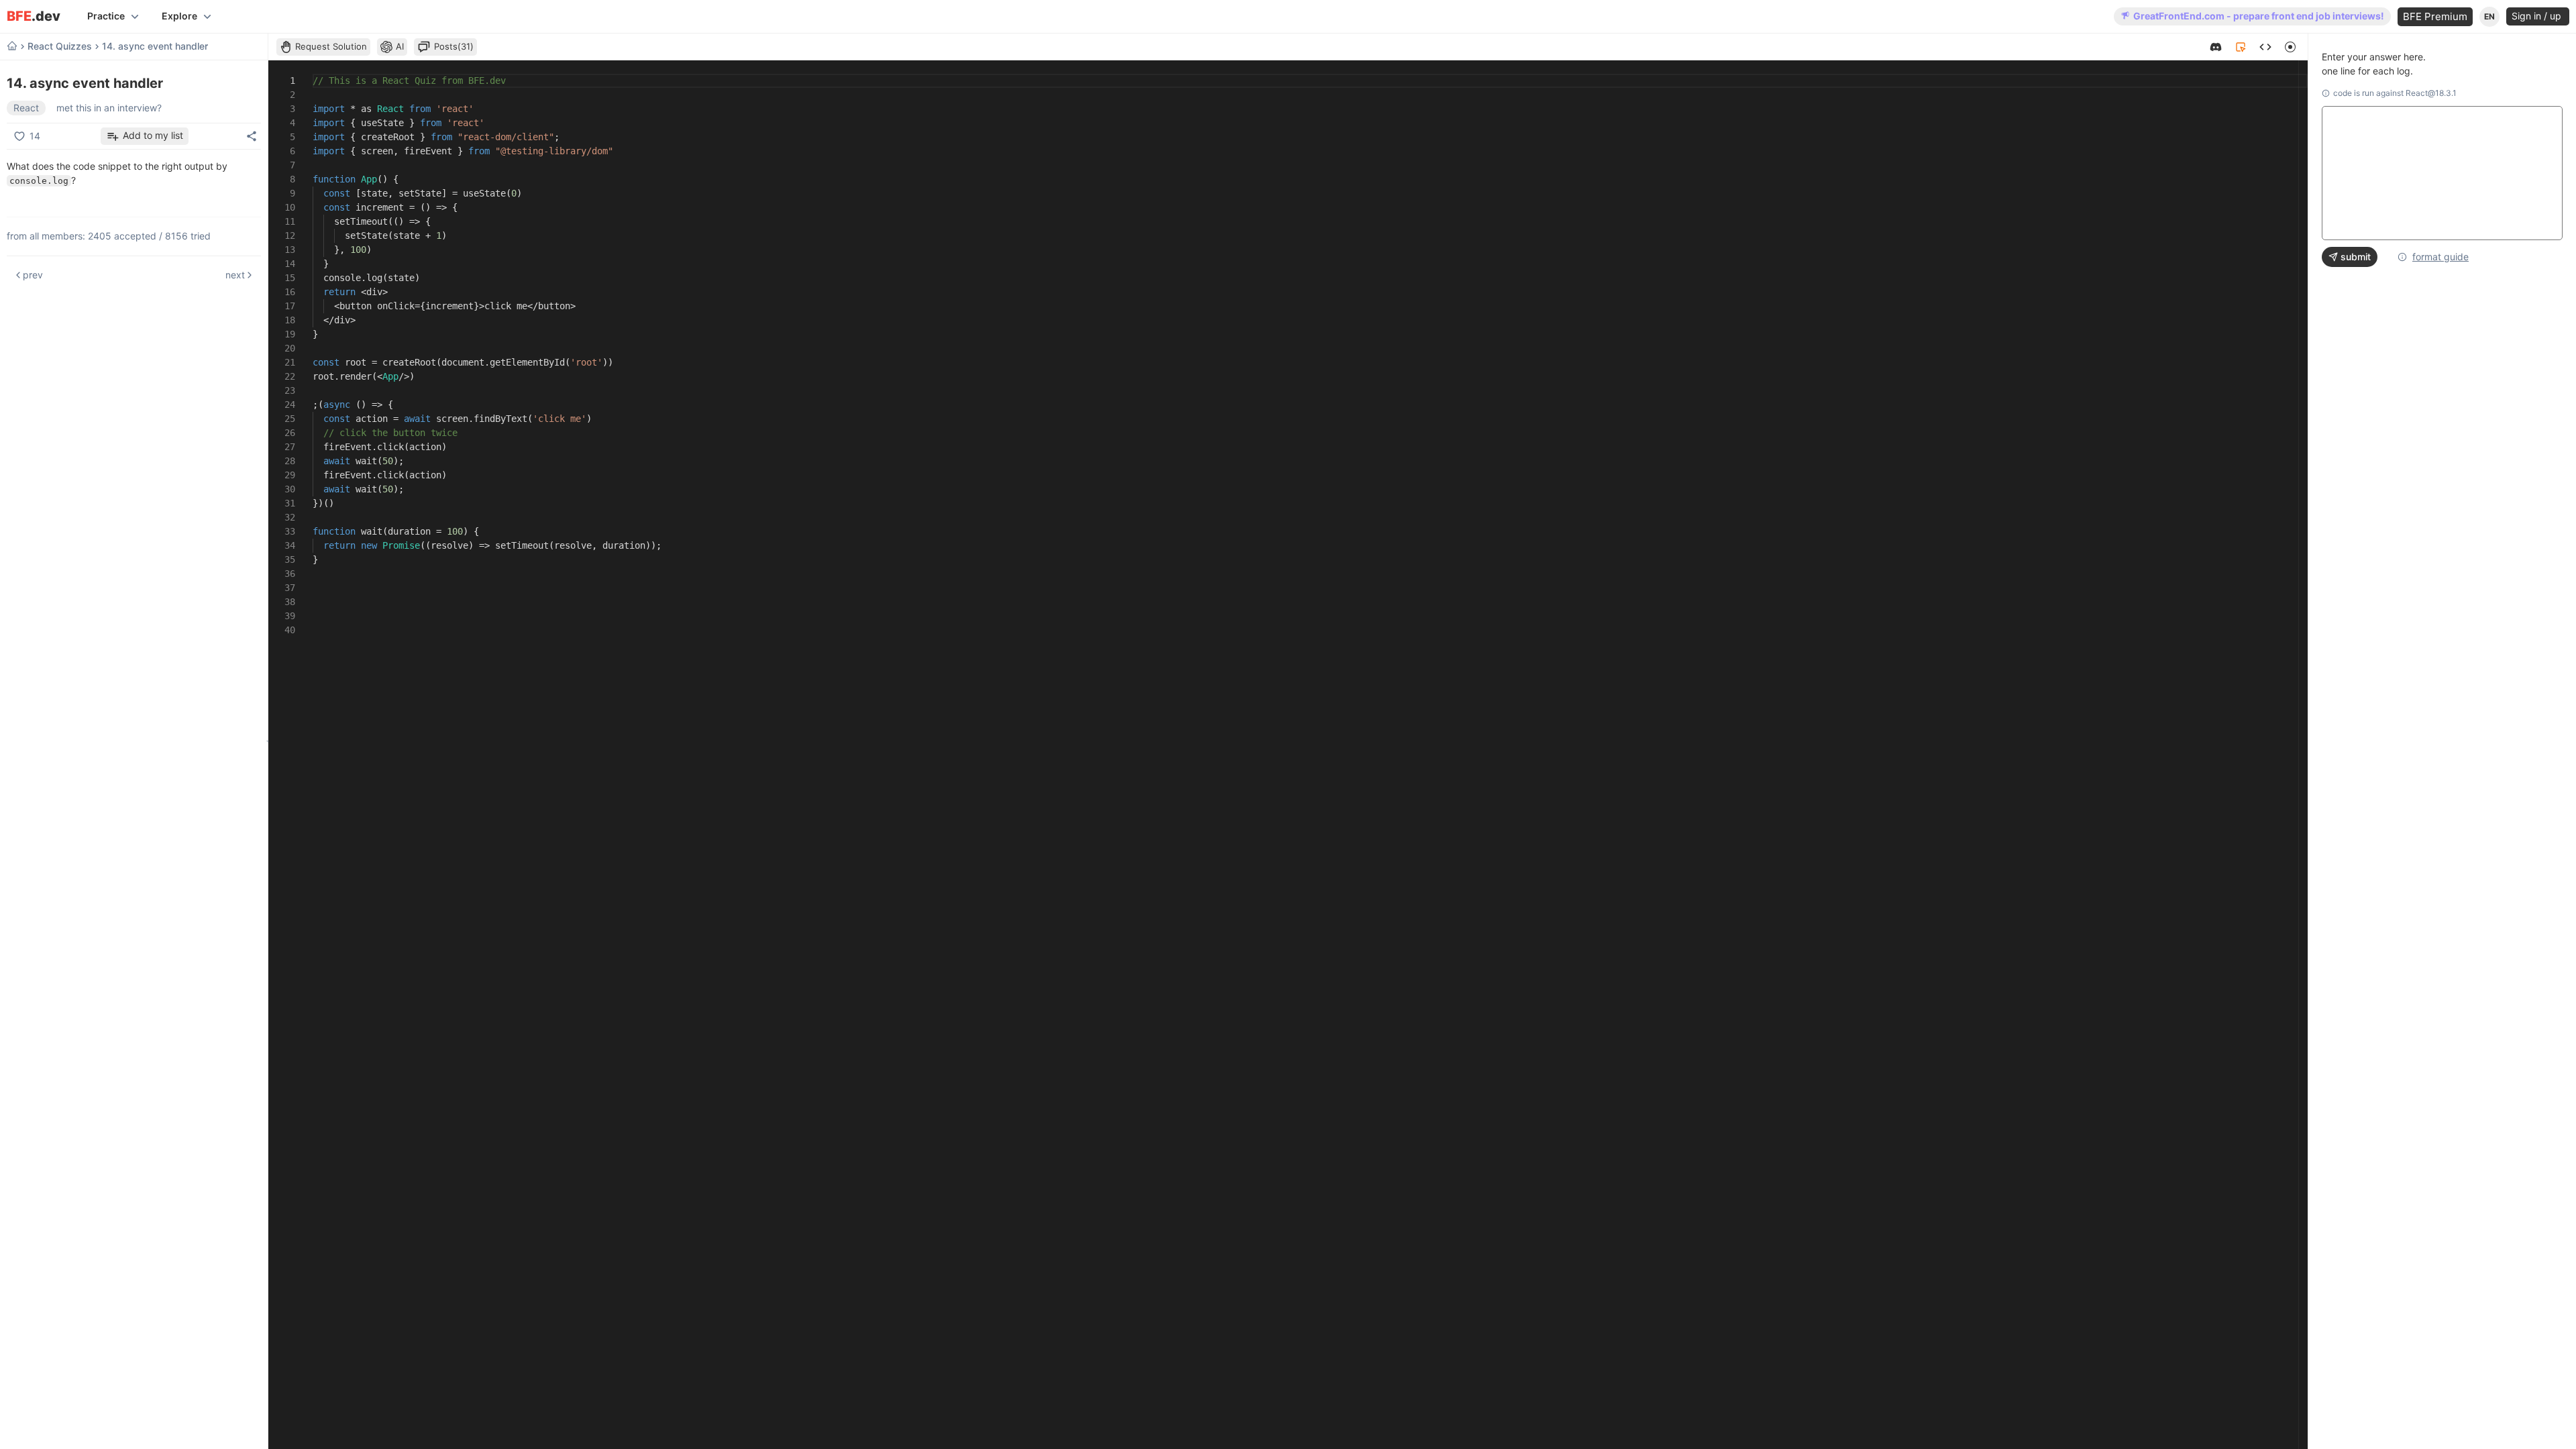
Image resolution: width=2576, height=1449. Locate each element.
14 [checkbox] (35, 136)
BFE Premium (2435, 16)
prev (33, 275)
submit (2356, 257)
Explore (179, 16)
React (26, 108)
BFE (34, 16)
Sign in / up (2538, 16)
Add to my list (153, 135)
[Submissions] (2265, 47)
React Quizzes (60, 46)
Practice (106, 16)
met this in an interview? (109, 108)
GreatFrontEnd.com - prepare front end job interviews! (2259, 16)
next (235, 275)
